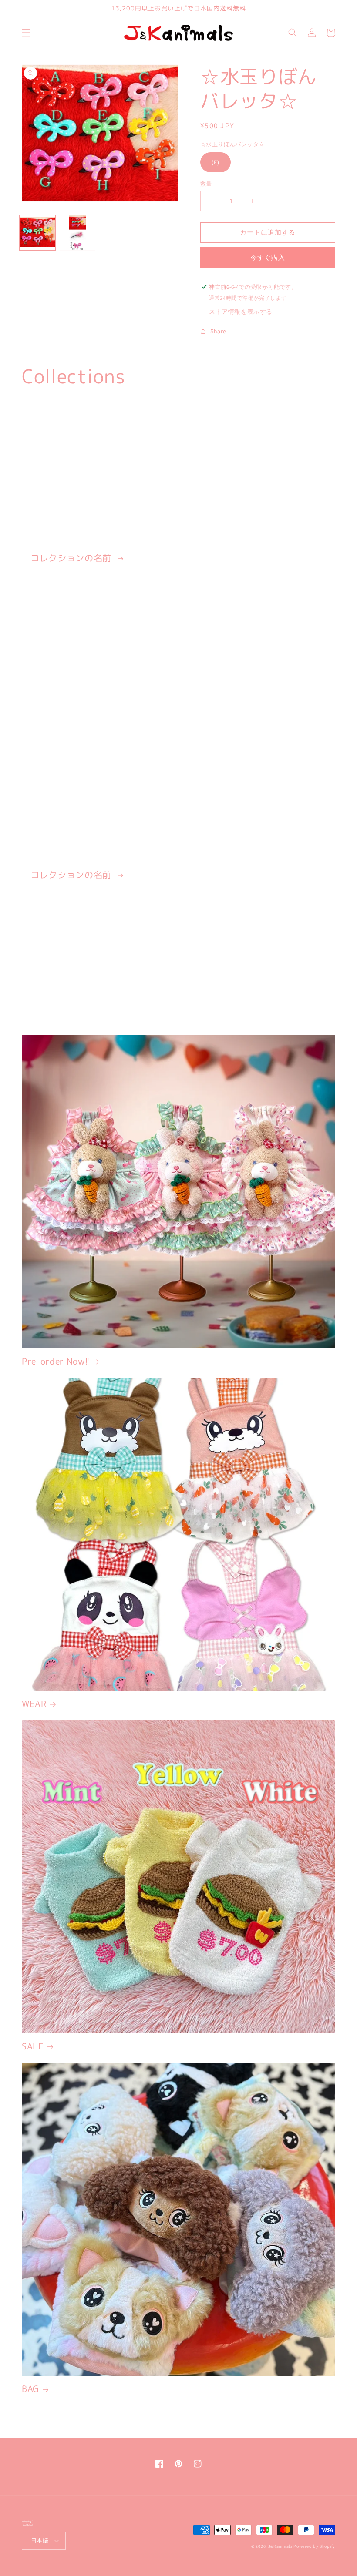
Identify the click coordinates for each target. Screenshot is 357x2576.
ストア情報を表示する (241, 312)
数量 (206, 184)
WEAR (34, 1704)
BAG (30, 2389)
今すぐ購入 (268, 257)
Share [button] (218, 331)
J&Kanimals (280, 2546)
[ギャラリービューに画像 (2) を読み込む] (77, 233)
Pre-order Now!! (56, 1361)
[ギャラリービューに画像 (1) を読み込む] (37, 233)
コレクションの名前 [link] (72, 558)
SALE (33, 2046)
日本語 (40, 2541)
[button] (26, 33)
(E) (216, 162)
